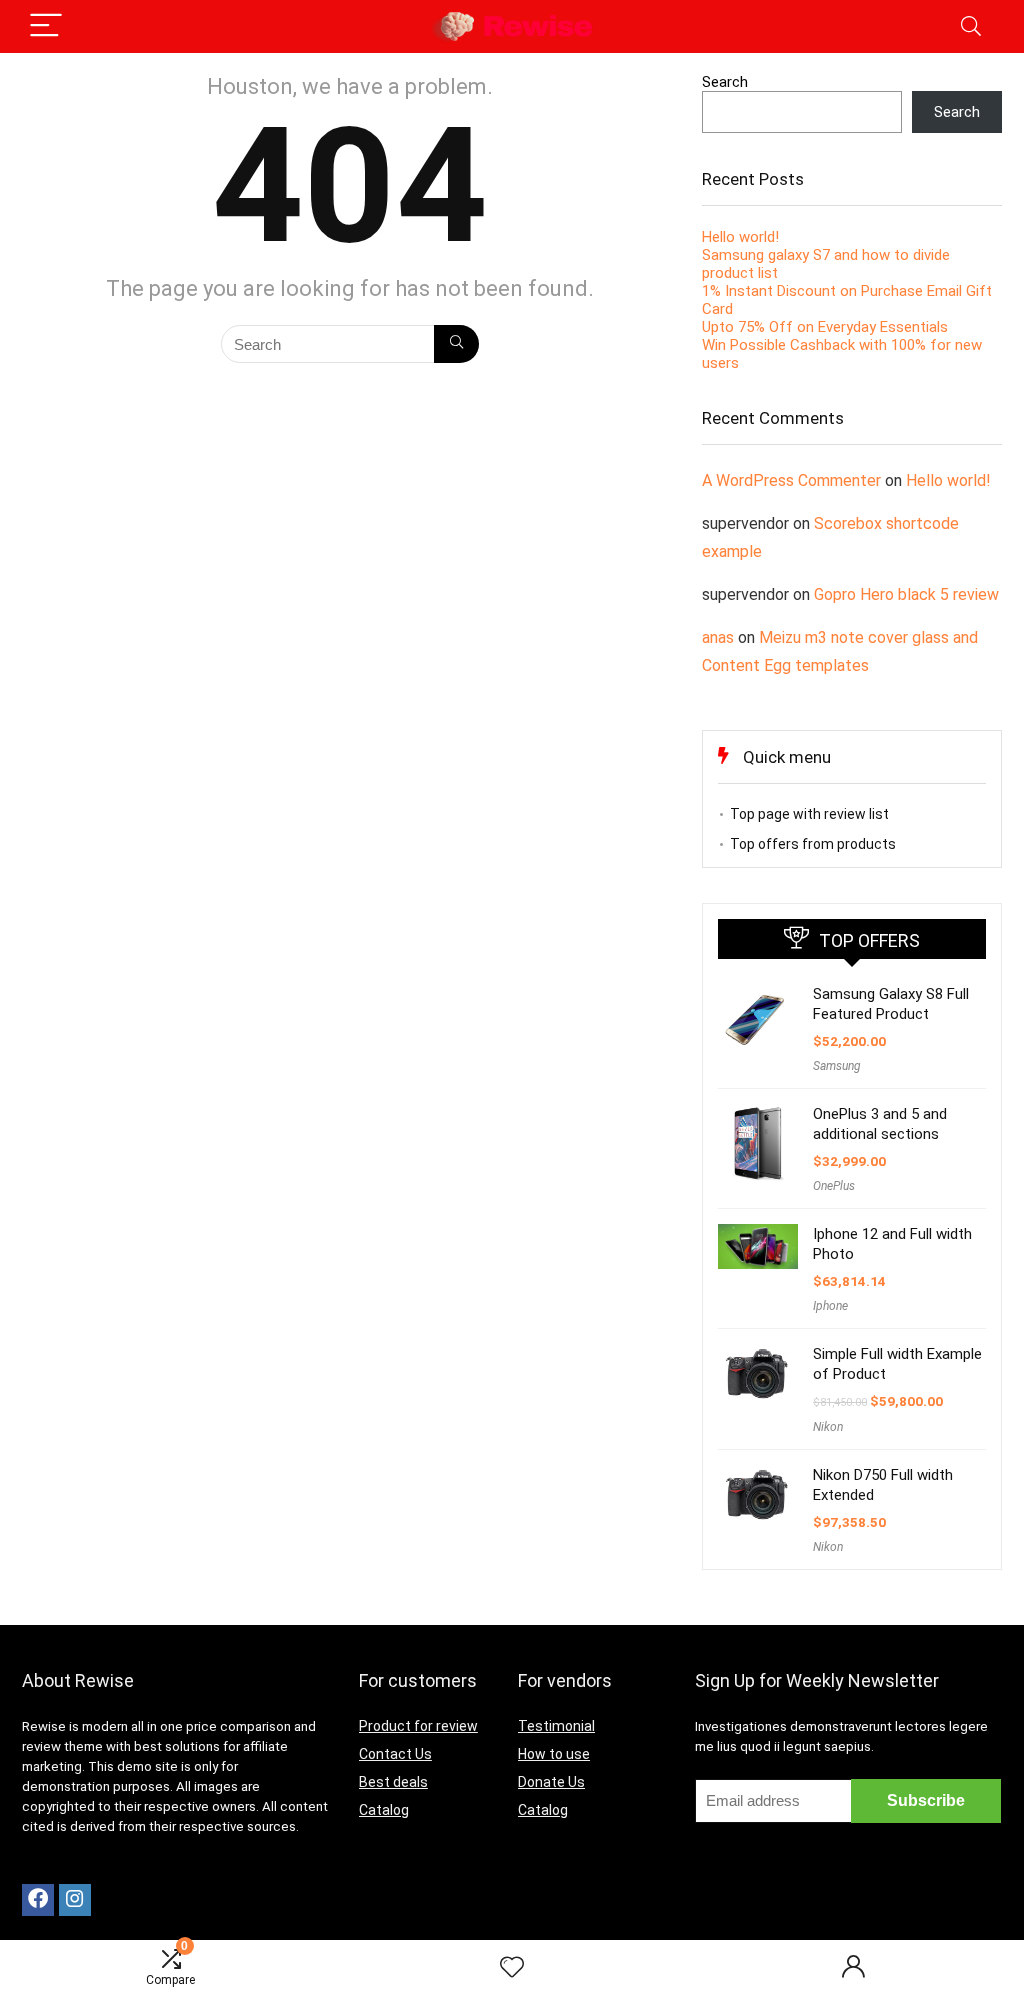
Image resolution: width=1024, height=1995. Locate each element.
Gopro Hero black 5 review (906, 594)
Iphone (830, 1306)
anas (718, 637)
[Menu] (46, 26)
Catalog (384, 1810)
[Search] (971, 26)
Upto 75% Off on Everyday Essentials (825, 327)
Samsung (837, 1066)
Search (725, 82)
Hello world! (740, 237)
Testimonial (556, 1726)
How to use (554, 1754)
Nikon (828, 1427)
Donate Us (551, 1782)
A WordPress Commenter (791, 480)
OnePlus (834, 1186)
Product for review (418, 1726)
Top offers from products (813, 844)
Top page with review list (809, 814)
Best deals (393, 1782)
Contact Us (395, 1754)
